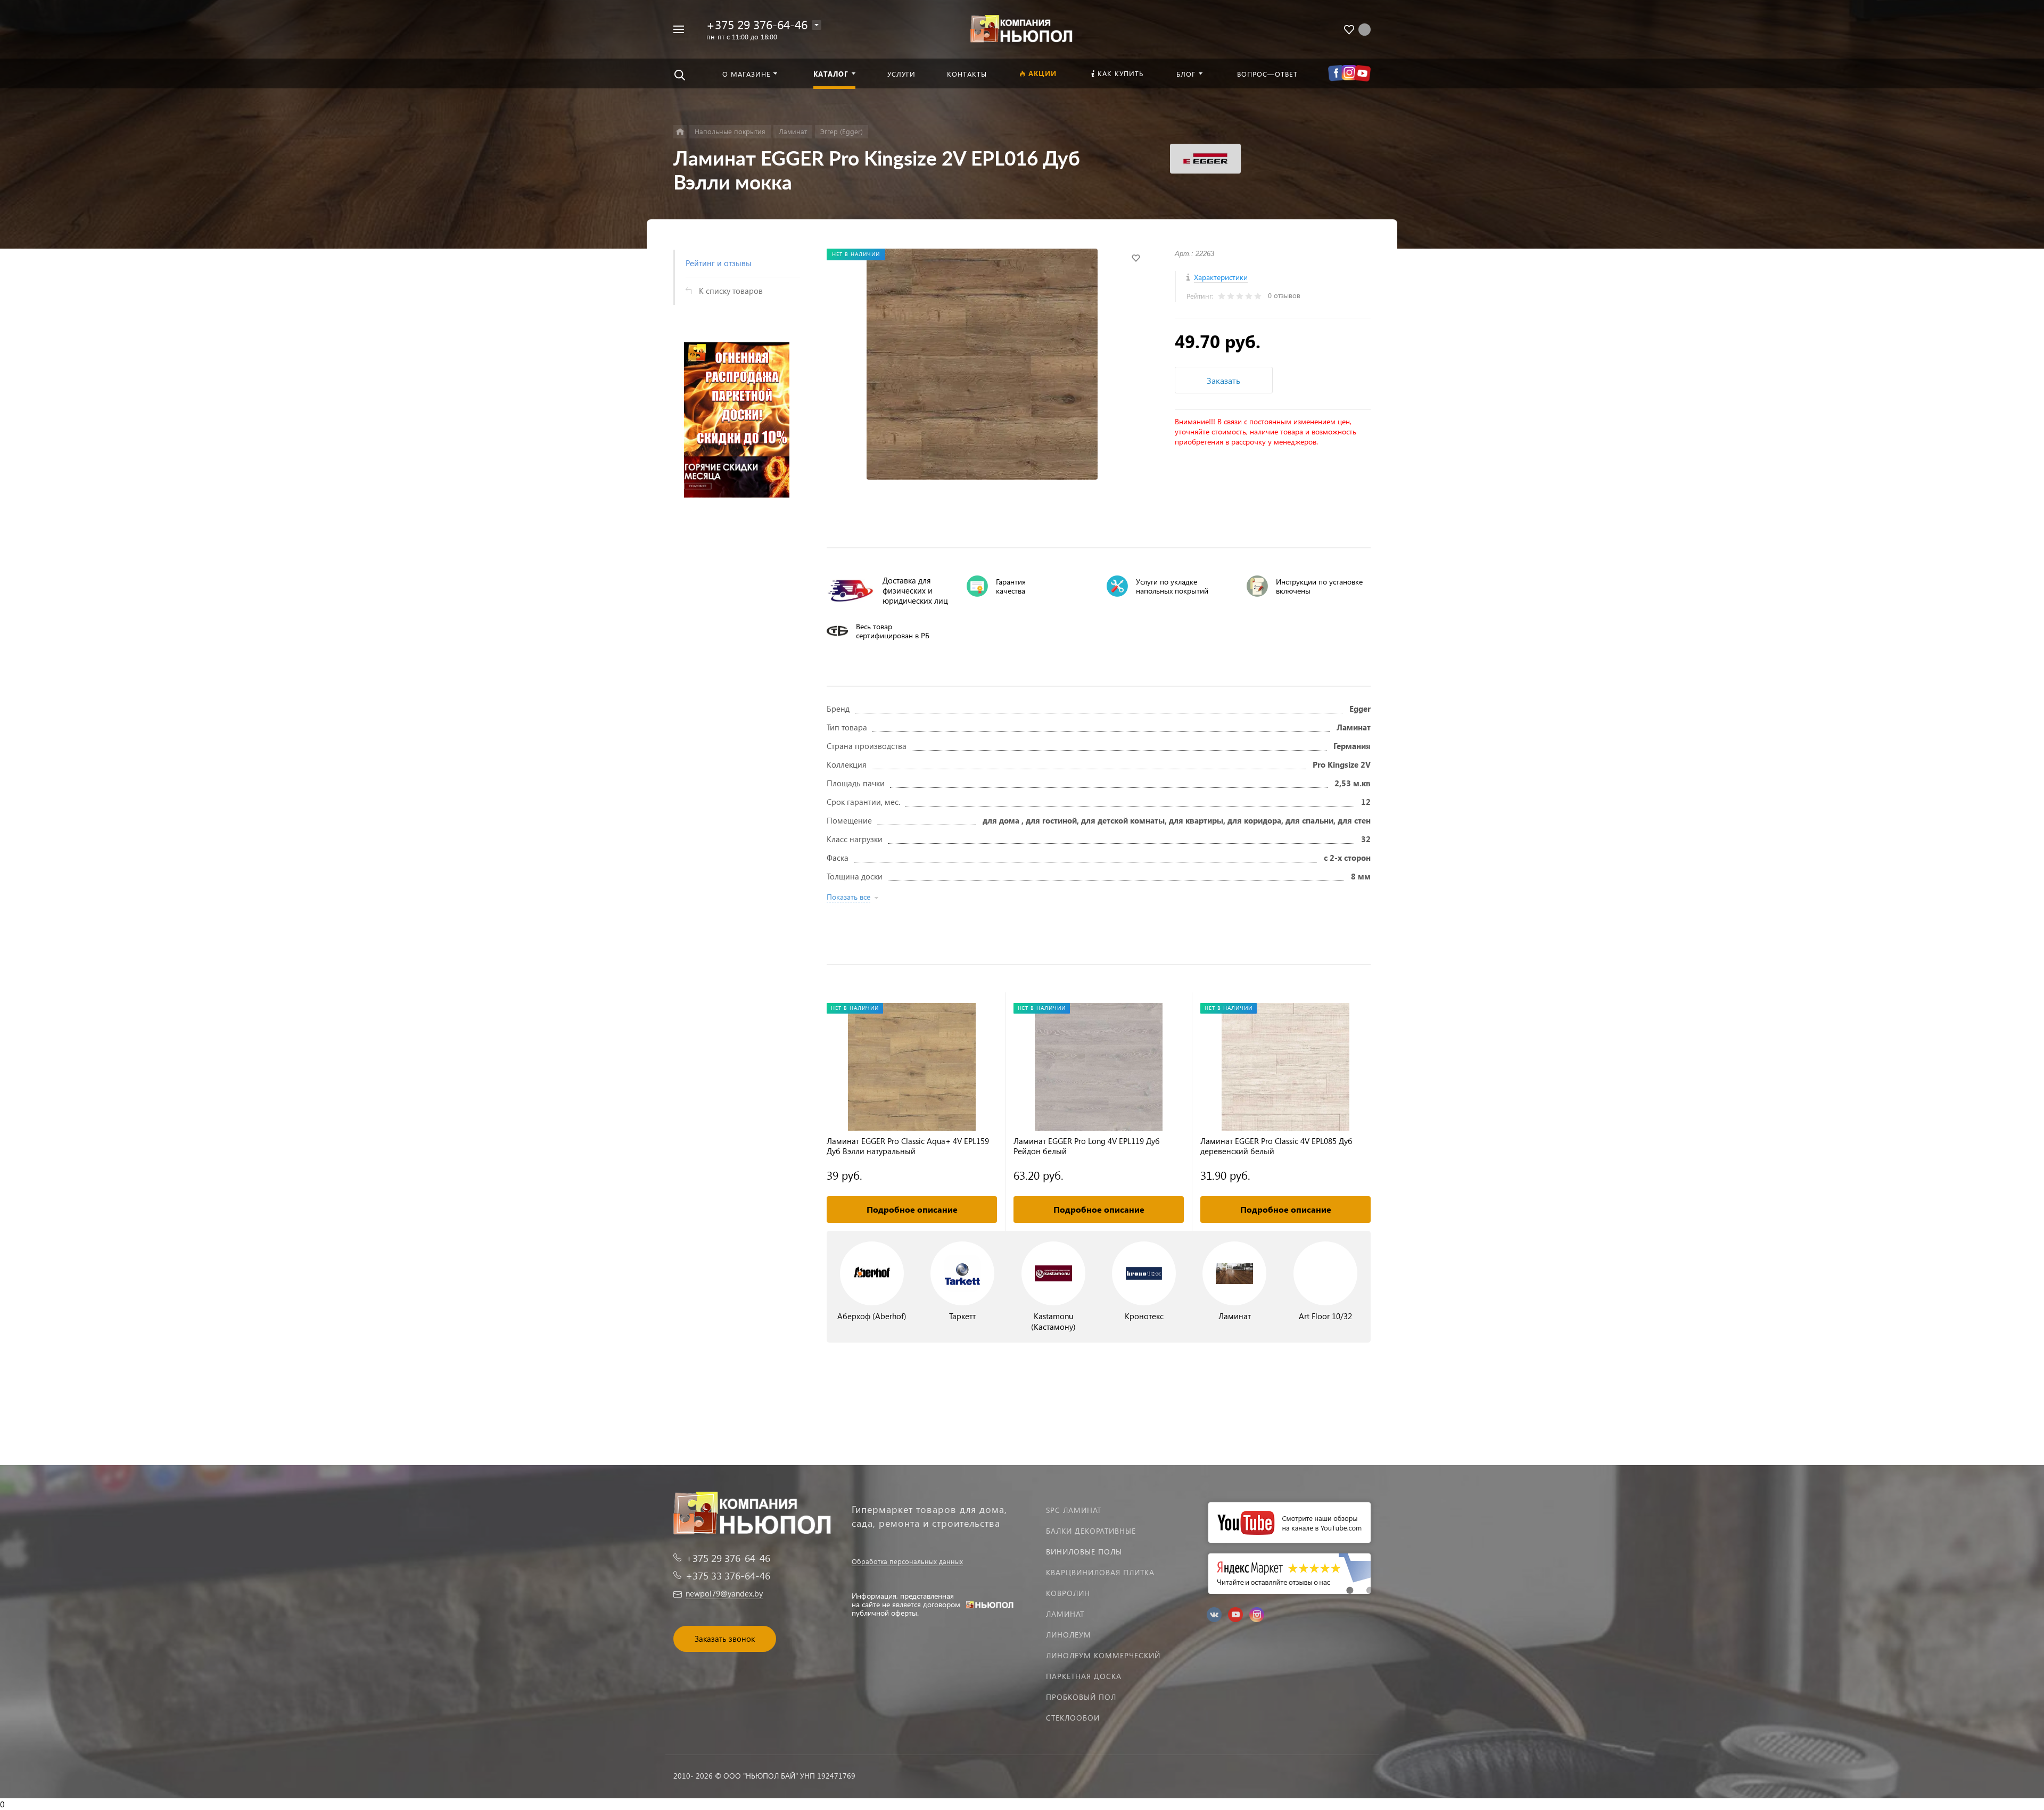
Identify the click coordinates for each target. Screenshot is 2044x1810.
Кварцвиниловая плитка (1100, 1572)
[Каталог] (680, 132)
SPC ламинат (1074, 1510)
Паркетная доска (1084, 1676)
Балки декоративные (1091, 1531)
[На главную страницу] (1022, 28)
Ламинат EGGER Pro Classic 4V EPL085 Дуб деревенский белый (1276, 1146)
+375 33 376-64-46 (728, 1575)
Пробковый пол (1081, 1697)
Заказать (1223, 380)
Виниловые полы (1084, 1552)
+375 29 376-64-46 (757, 24)
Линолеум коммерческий (1103, 1655)
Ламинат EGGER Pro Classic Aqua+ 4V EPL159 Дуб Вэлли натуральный (908, 1146)
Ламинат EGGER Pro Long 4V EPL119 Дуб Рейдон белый (1087, 1146)
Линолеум (1069, 1635)
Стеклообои (1073, 1718)
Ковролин (1068, 1593)
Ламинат (1065, 1614)
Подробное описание (912, 1209)
